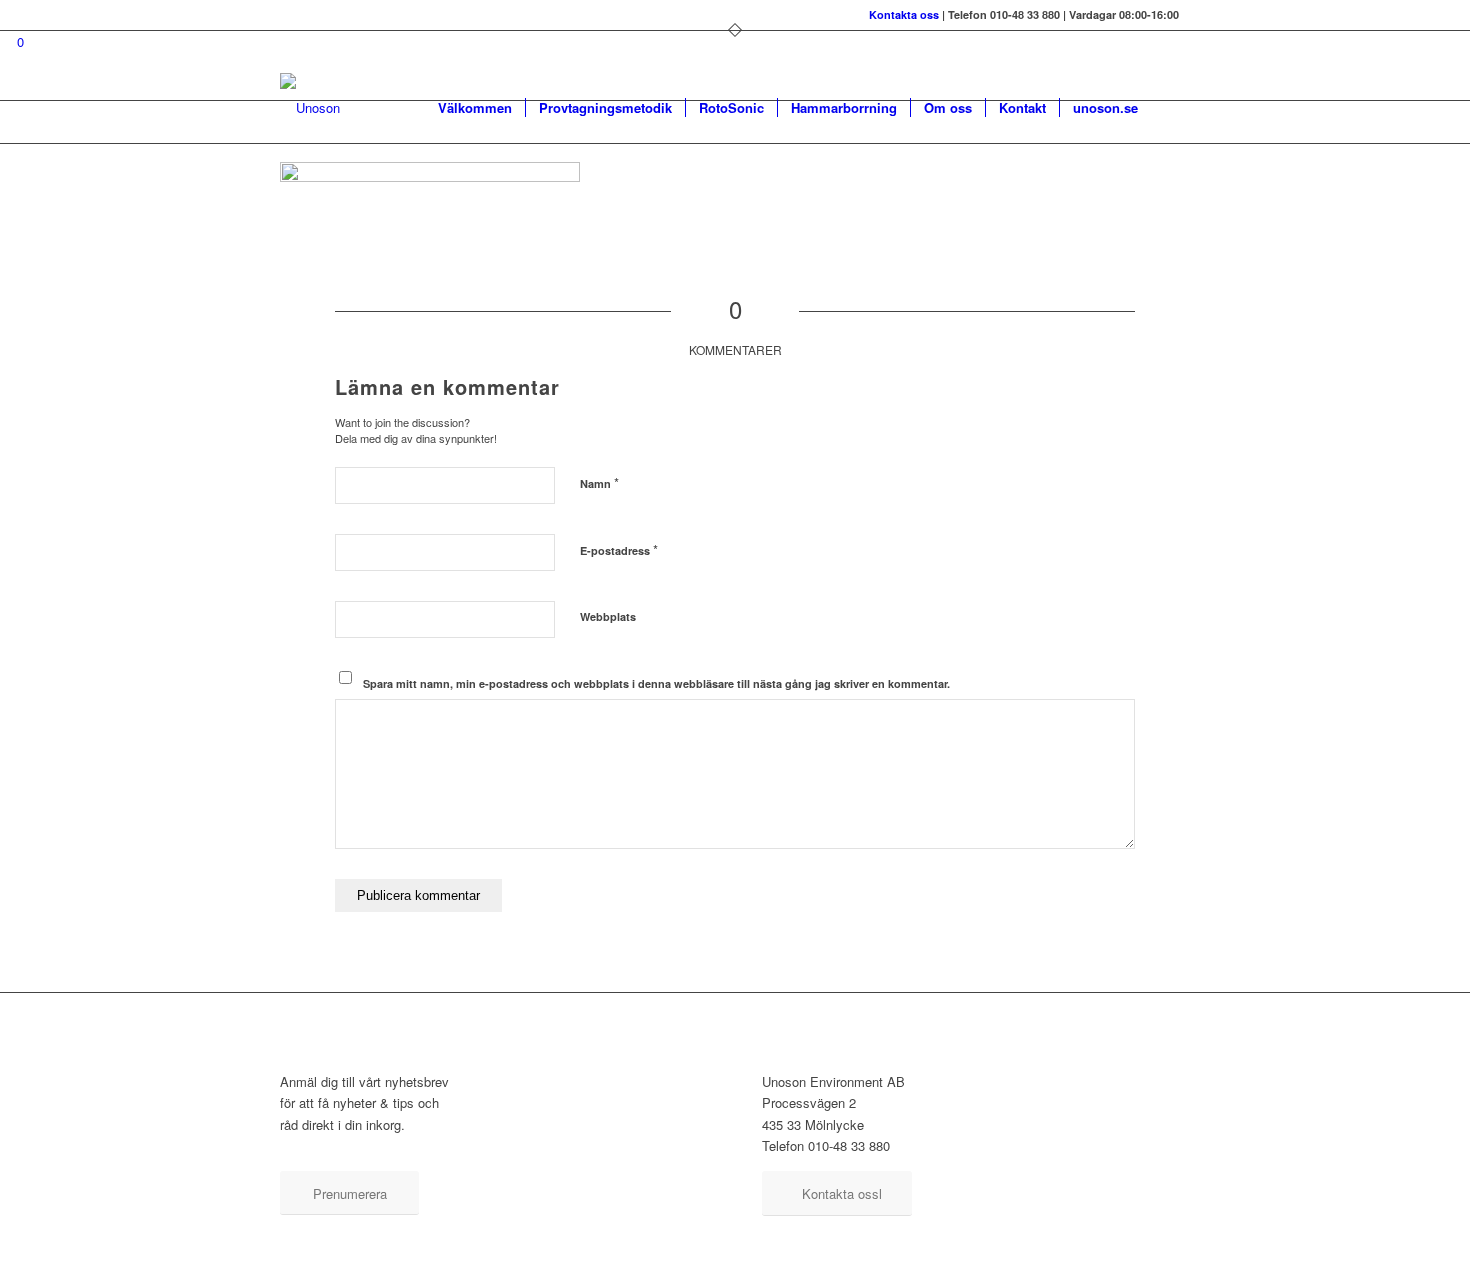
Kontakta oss (904, 14)
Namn (599, 482)
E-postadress (619, 549)
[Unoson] (310, 108)
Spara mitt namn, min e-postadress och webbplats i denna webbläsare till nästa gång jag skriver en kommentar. (656, 683)
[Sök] (1170, 108)
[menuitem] (475, 108)
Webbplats (608, 616)
